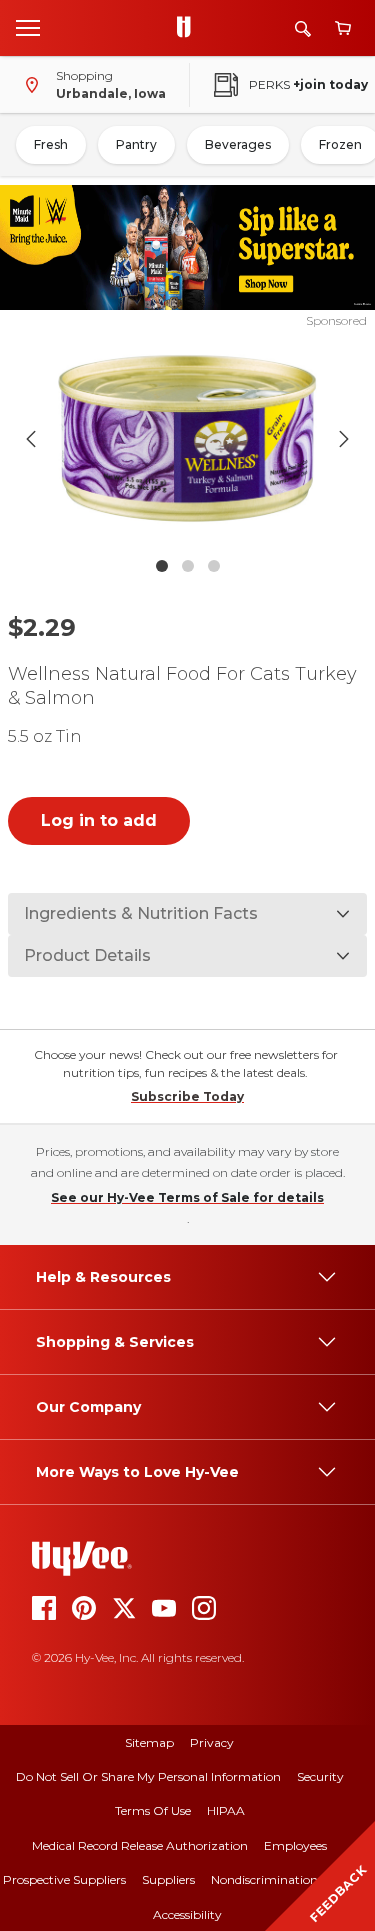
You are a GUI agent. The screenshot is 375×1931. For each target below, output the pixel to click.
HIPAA (226, 1810)
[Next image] (344, 439)
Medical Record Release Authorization (140, 1845)
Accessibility (187, 1914)
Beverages (238, 144)
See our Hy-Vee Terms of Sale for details (187, 1197)
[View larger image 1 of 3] (188, 438)
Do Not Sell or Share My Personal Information (148, 1776)
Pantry (136, 144)
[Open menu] (28, 27)
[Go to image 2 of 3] (188, 566)
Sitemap (149, 1742)
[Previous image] (31, 439)
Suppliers (168, 1879)
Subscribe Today (187, 1096)
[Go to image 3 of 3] (214, 566)
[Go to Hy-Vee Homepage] (189, 28)
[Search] (303, 28)
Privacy (212, 1742)
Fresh (51, 144)
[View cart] (343, 28)
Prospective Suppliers (64, 1879)
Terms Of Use (153, 1810)
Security (320, 1776)
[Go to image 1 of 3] (162, 566)
